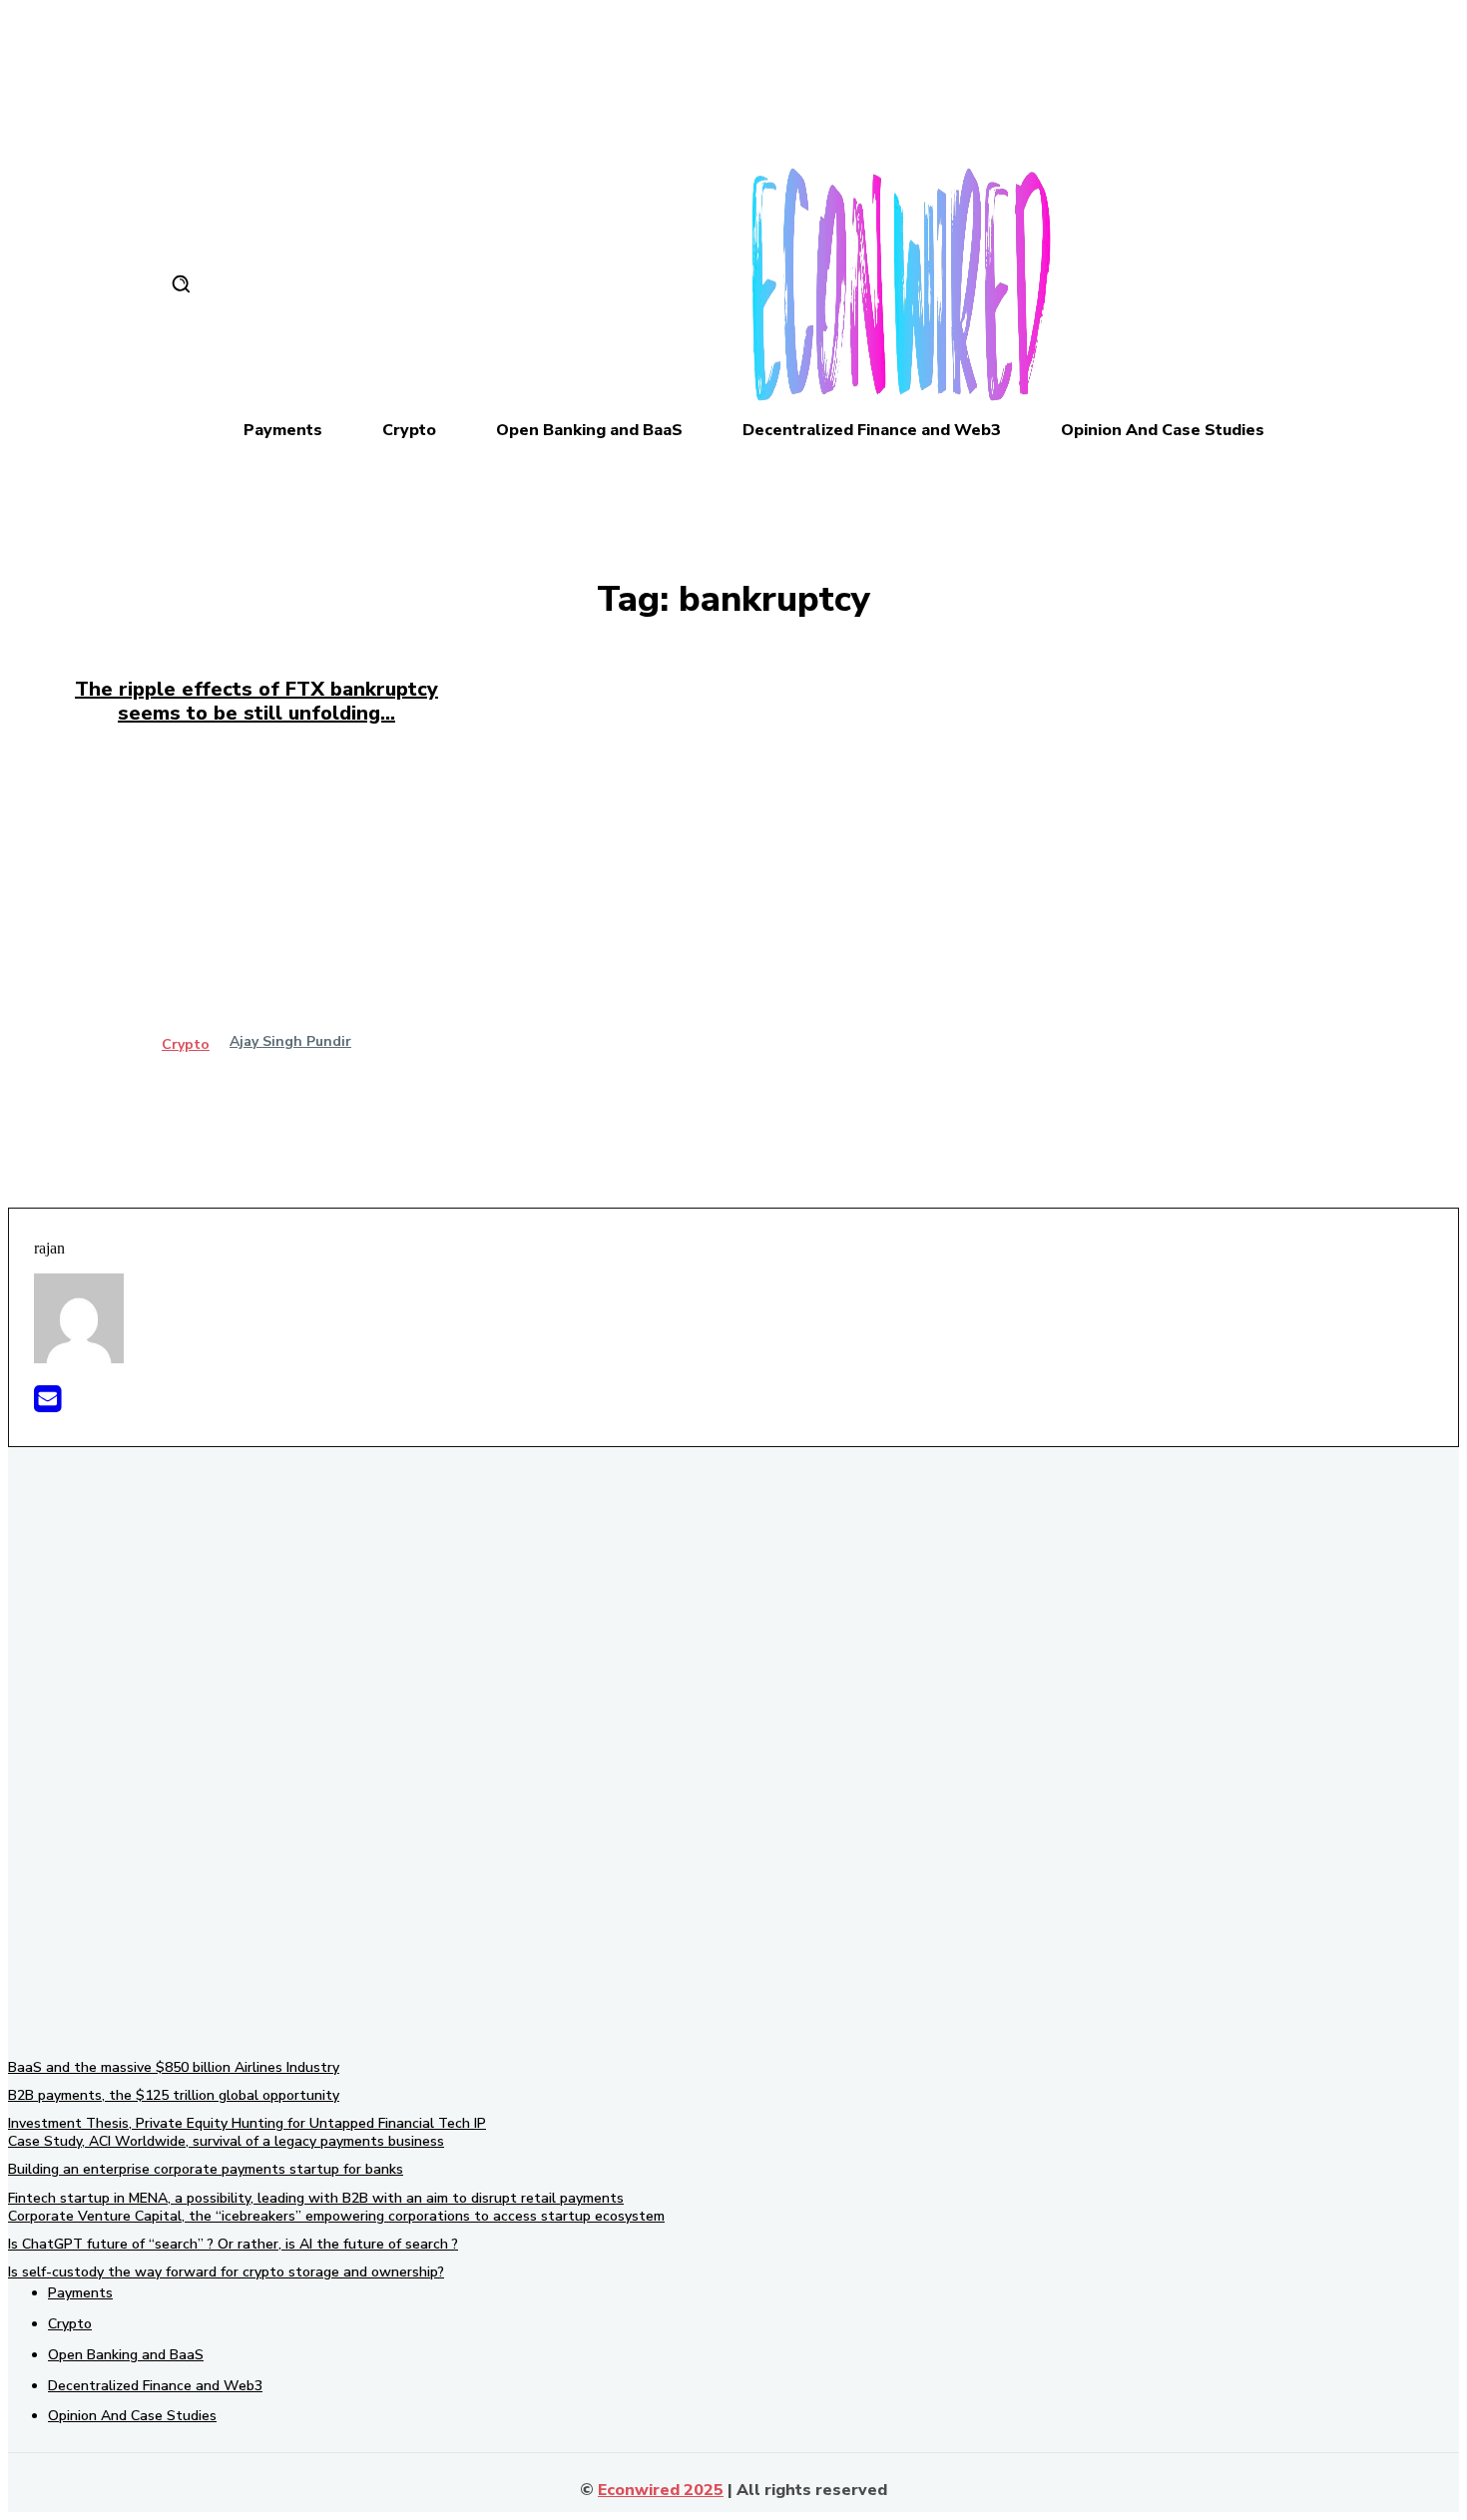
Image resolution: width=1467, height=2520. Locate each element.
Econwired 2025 (661, 2490)
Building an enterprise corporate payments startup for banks (206, 2169)
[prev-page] (728, 1119)
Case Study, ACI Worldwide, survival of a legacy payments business (226, 2141)
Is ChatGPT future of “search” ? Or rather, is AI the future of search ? (233, 2244)
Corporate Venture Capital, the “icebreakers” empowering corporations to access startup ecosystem (336, 2216)
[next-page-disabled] (739, 1119)
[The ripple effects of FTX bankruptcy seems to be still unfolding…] (256, 916)
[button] (181, 283)
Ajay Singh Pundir (290, 1041)
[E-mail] (47, 1405)
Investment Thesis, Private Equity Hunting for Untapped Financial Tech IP (247, 2123)
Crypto (186, 1045)
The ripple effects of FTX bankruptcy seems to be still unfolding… (256, 701)
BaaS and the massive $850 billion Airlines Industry (174, 2067)
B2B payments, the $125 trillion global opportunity (174, 2095)
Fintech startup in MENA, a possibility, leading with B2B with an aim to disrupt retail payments (316, 2198)
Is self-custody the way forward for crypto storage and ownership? (226, 2272)
